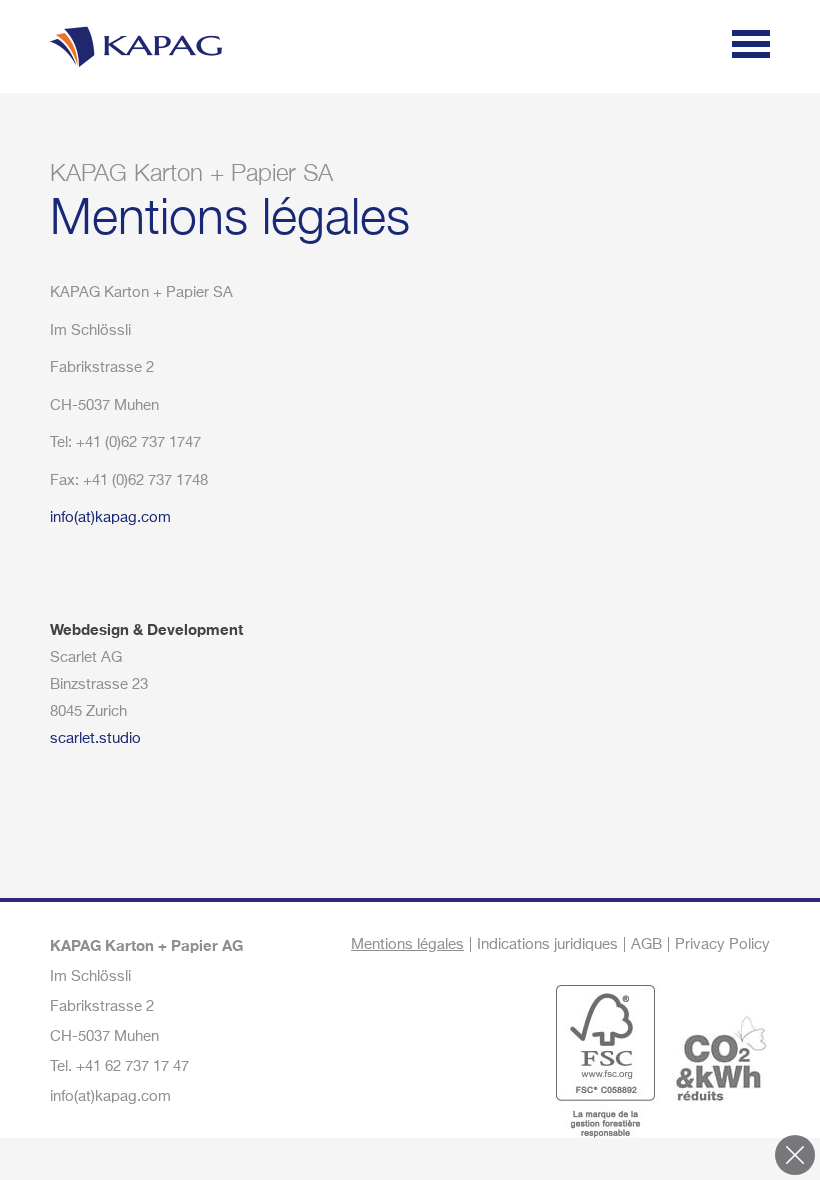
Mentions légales (407, 944)
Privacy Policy (722, 944)
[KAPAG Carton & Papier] (132, 42)
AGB (646, 944)
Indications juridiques (547, 944)
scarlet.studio (95, 738)
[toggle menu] (751, 47)
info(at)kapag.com (110, 517)
